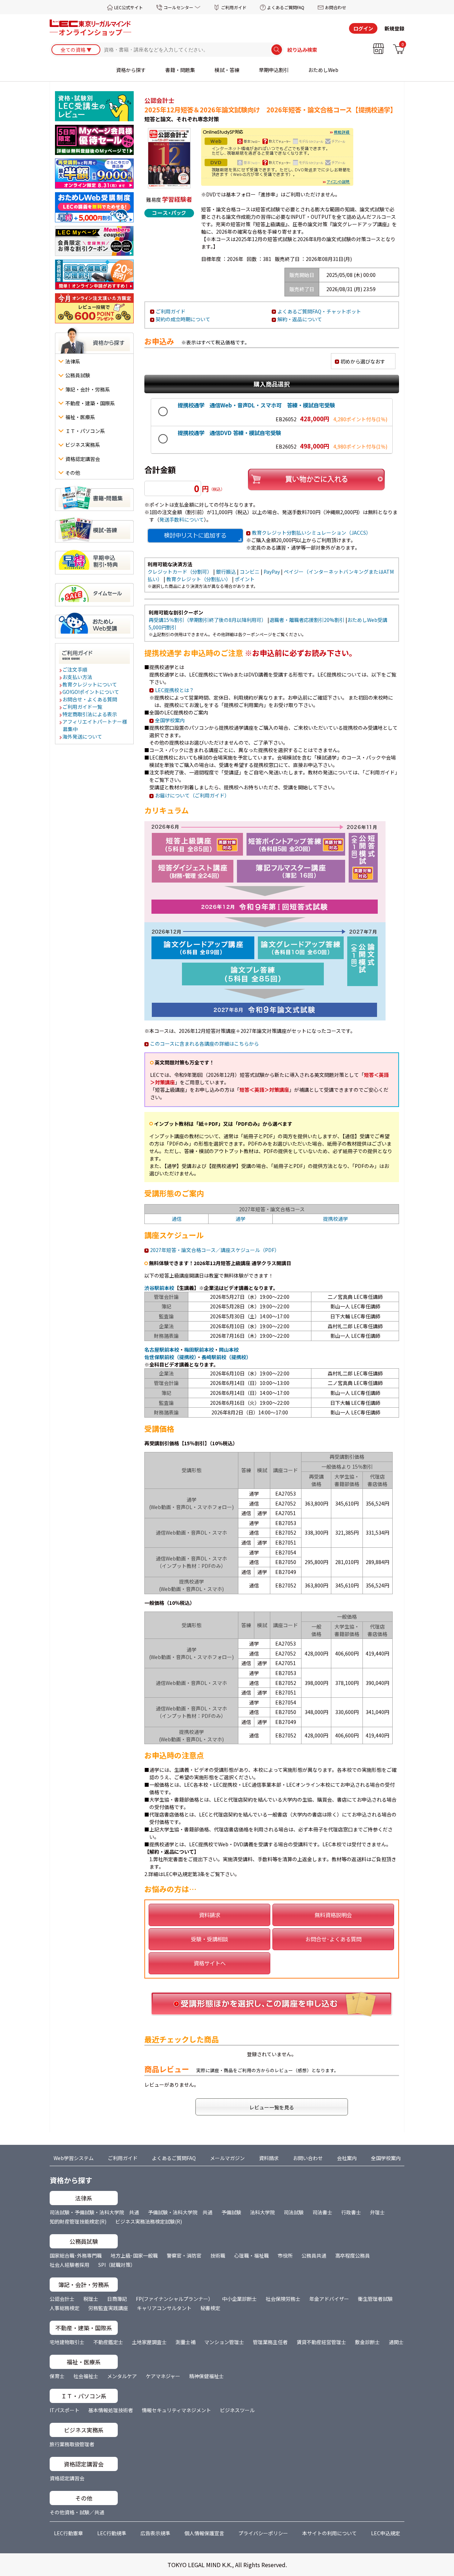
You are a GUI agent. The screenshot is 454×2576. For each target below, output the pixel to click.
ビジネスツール (237, 2410)
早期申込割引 (274, 70)
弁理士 (377, 2212)
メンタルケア (122, 2376)
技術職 (218, 2255)
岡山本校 (229, 1350)
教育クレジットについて (90, 684)
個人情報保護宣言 (204, 2533)
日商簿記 (117, 2299)
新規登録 (394, 28)
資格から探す (131, 70)
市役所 (285, 2255)
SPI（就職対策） (117, 2265)
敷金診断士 (367, 2342)
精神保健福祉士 (206, 2376)
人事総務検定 (65, 2308)
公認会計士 (62, 2299)
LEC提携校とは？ (175, 690)
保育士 (57, 2376)
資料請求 (210, 1915)
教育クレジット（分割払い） (199, 579)
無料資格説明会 (333, 1915)
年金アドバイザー (329, 2299)
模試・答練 (227, 70)
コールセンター (178, 7)
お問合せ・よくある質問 (90, 699)
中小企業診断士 (239, 2299)
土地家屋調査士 (149, 2342)
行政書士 (351, 2212)
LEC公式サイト (129, 7)
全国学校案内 (170, 720)
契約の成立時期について (183, 319)
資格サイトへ (210, 1963)
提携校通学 (336, 1219)
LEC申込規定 (386, 2533)
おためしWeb (323, 70)
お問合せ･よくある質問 (333, 1939)
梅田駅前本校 (199, 1350)
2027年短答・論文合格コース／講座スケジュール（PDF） (215, 1250)
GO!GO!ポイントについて (91, 692)
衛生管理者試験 (375, 2299)
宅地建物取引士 (67, 2342)
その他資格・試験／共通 (77, 2512)
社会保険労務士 (283, 2299)
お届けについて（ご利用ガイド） (192, 795)
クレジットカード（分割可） (180, 572)
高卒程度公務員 (353, 2255)
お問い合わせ (308, 2158)
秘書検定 (210, 2308)
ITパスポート (65, 2410)
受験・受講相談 (209, 1939)
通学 (240, 1219)
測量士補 (186, 2342)
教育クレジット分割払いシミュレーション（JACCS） (311, 533)
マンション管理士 (224, 2342)
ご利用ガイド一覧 (83, 707)
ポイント (245, 579)
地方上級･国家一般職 (134, 2255)
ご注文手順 (75, 669)
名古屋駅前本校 (162, 1350)
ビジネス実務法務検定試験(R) (149, 2221)
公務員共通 (314, 2255)
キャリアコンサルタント (164, 2308)
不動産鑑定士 (108, 2342)
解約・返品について (300, 319)
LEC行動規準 (112, 2533)
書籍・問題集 (180, 70)
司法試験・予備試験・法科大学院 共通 (94, 2212)
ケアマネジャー (163, 2376)
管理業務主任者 (270, 2342)
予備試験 (231, 2212)
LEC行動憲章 (68, 2533)
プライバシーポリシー (263, 2533)
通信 (177, 1219)
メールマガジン (227, 2158)
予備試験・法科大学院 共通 (180, 2212)
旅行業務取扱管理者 (72, 2444)
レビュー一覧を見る (272, 2107)
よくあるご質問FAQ (286, 7)
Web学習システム (74, 2158)
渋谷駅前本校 (159, 1288)
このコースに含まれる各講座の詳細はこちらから (204, 1044)
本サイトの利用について (330, 2533)
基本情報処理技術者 (111, 2410)
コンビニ (250, 572)
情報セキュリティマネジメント (176, 2410)
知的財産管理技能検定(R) (78, 2221)
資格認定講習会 (67, 2478)
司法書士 (322, 2212)
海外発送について (83, 736)
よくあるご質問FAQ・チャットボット (319, 311)
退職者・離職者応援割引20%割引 (307, 620)
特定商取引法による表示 (90, 714)
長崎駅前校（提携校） (226, 1357)
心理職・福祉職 (251, 2255)
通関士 (396, 2342)
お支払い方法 (78, 677)
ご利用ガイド (234, 7)
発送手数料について (182, 519)
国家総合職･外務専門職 (76, 2255)
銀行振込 (226, 572)
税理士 (91, 2299)
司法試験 (294, 2212)
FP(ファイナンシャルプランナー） (175, 2299)
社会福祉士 (86, 2376)
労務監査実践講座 (108, 2308)
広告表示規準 (155, 2533)
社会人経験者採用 (70, 2265)
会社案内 (347, 2158)
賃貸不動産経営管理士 (321, 2342)
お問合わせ (336, 7)
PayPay (272, 572)
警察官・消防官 (184, 2255)
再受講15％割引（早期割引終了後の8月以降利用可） (207, 620)
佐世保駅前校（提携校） (170, 1357)
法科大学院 (262, 2212)
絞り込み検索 (302, 50)
